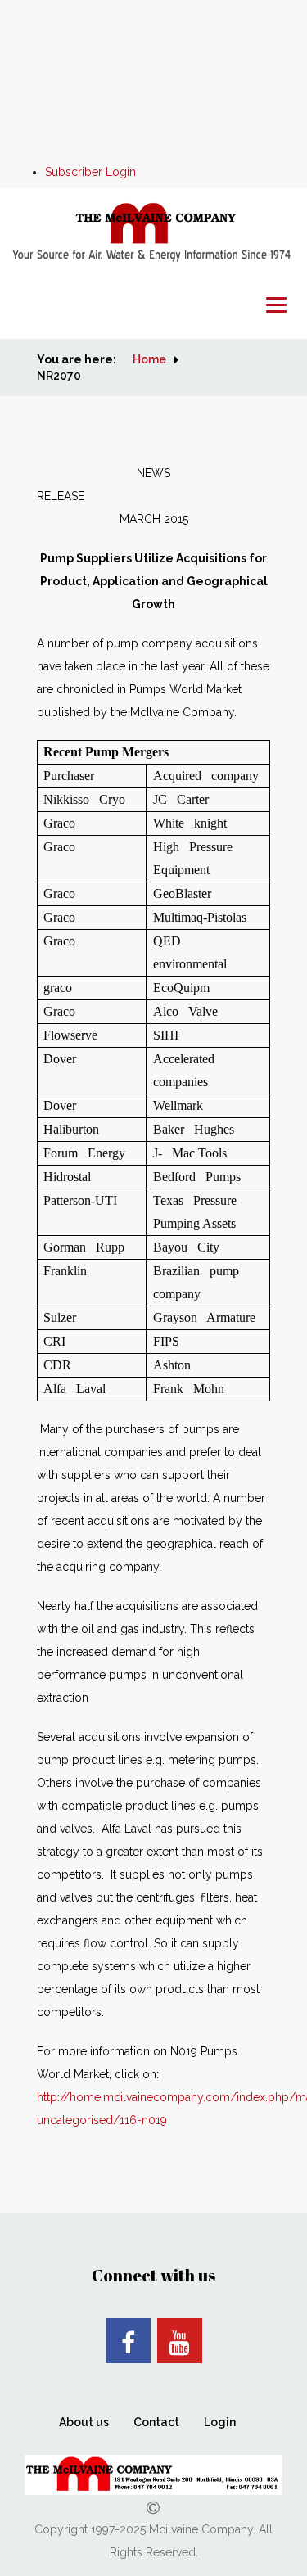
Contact (156, 2422)
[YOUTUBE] (180, 2341)
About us (84, 2422)
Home (149, 359)
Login (220, 2422)
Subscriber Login (90, 172)
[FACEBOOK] (128, 2341)
